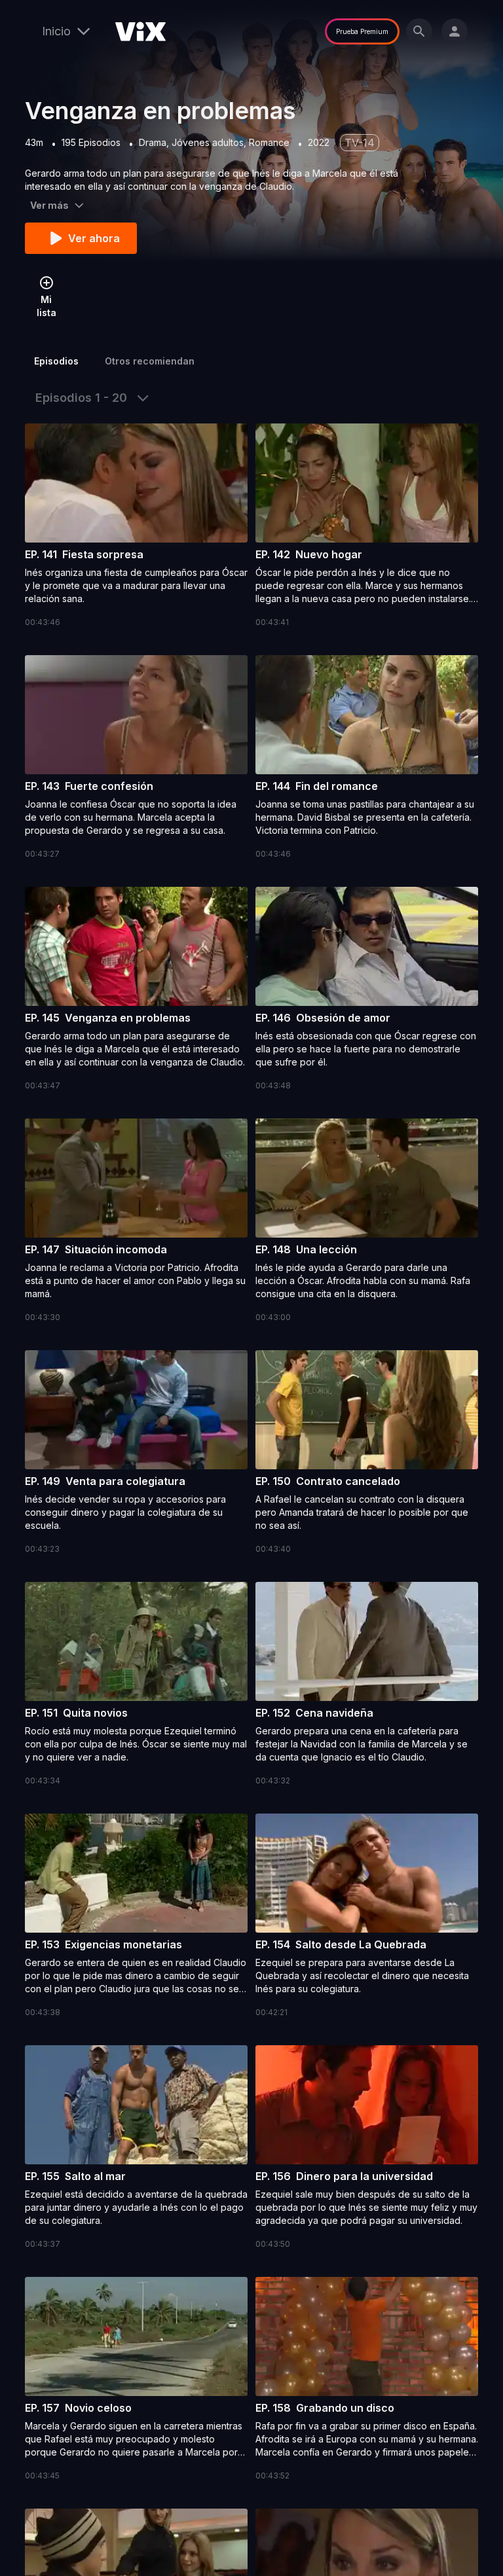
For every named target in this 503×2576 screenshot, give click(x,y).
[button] (136, 526)
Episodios (56, 361)
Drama (153, 142)
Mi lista (47, 306)
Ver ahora (94, 238)
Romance (269, 142)
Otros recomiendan (150, 361)
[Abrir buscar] (419, 31)
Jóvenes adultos (208, 142)
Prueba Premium (362, 31)
